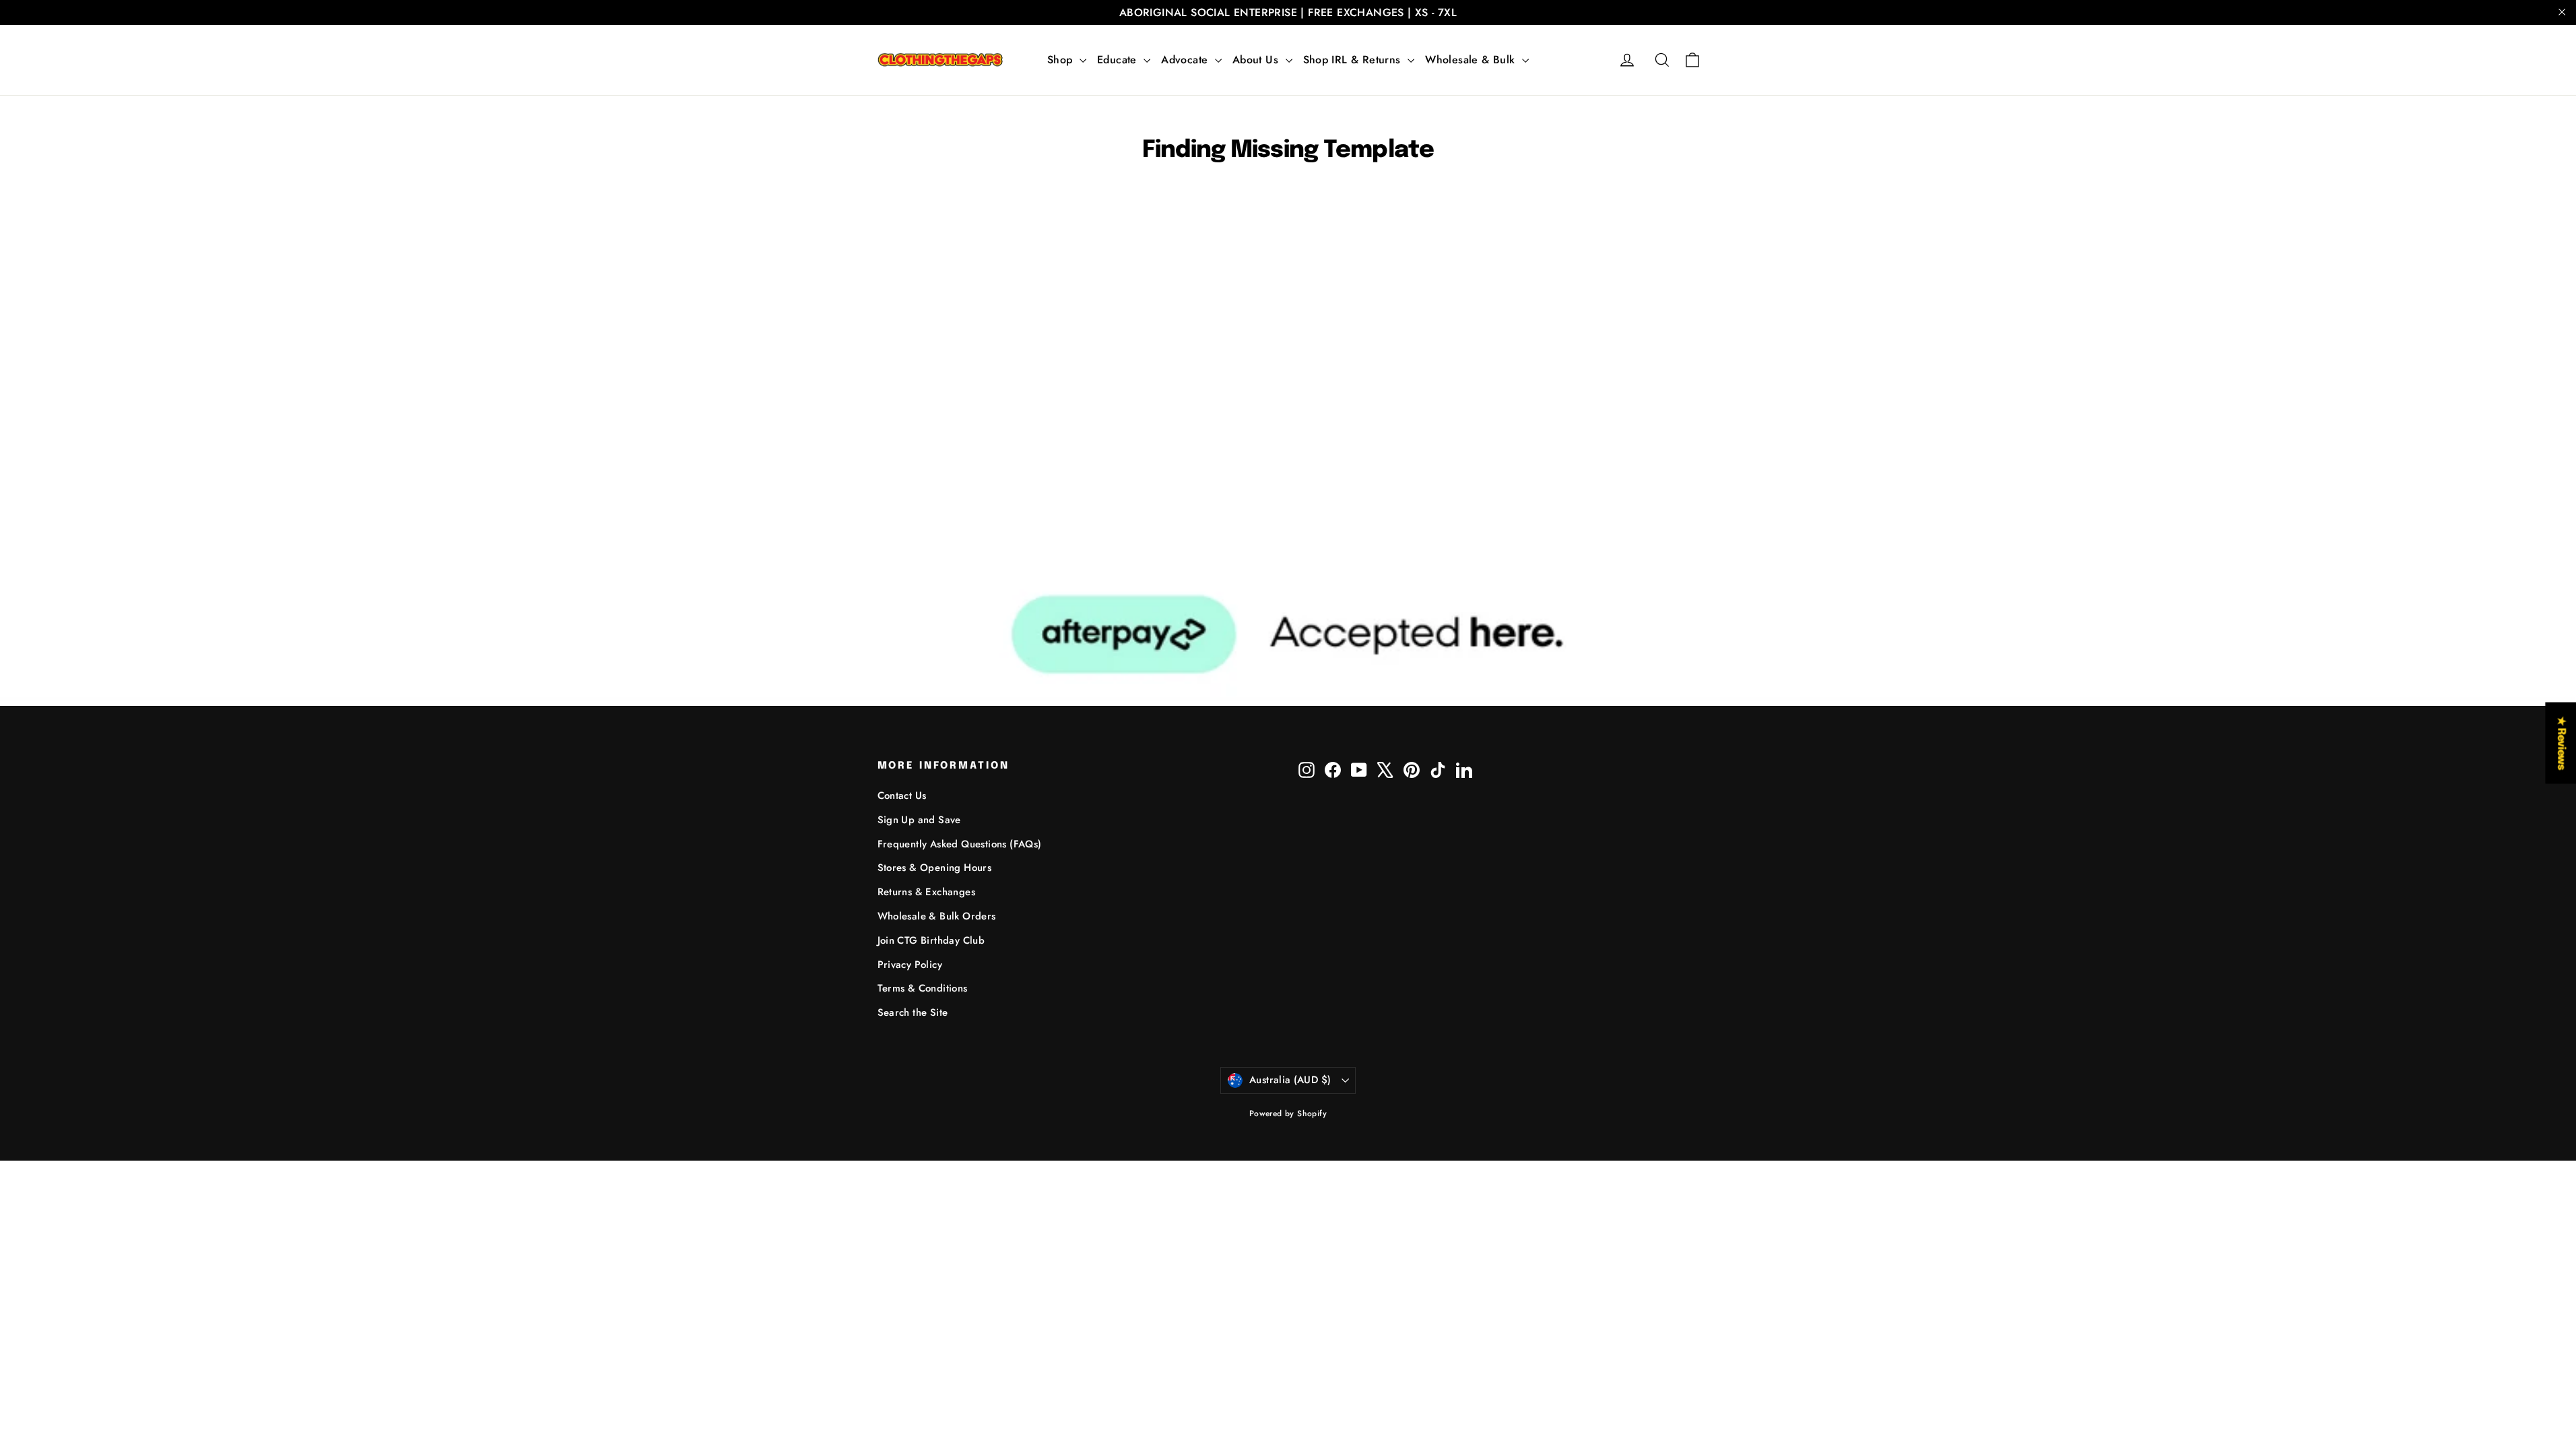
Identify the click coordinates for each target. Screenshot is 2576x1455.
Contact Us (902, 796)
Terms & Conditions (923, 988)
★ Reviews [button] (2561, 743)
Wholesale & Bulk (1472, 60)
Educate (1119, 60)
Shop (1062, 60)
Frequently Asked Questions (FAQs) (960, 844)
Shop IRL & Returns (1354, 60)
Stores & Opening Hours (935, 868)
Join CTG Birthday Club (931, 940)
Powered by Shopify (1288, 1113)
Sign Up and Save (919, 820)
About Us (1257, 60)
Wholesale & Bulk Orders (937, 916)
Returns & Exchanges (927, 892)
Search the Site (913, 1012)
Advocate (1186, 60)
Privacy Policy (910, 965)
